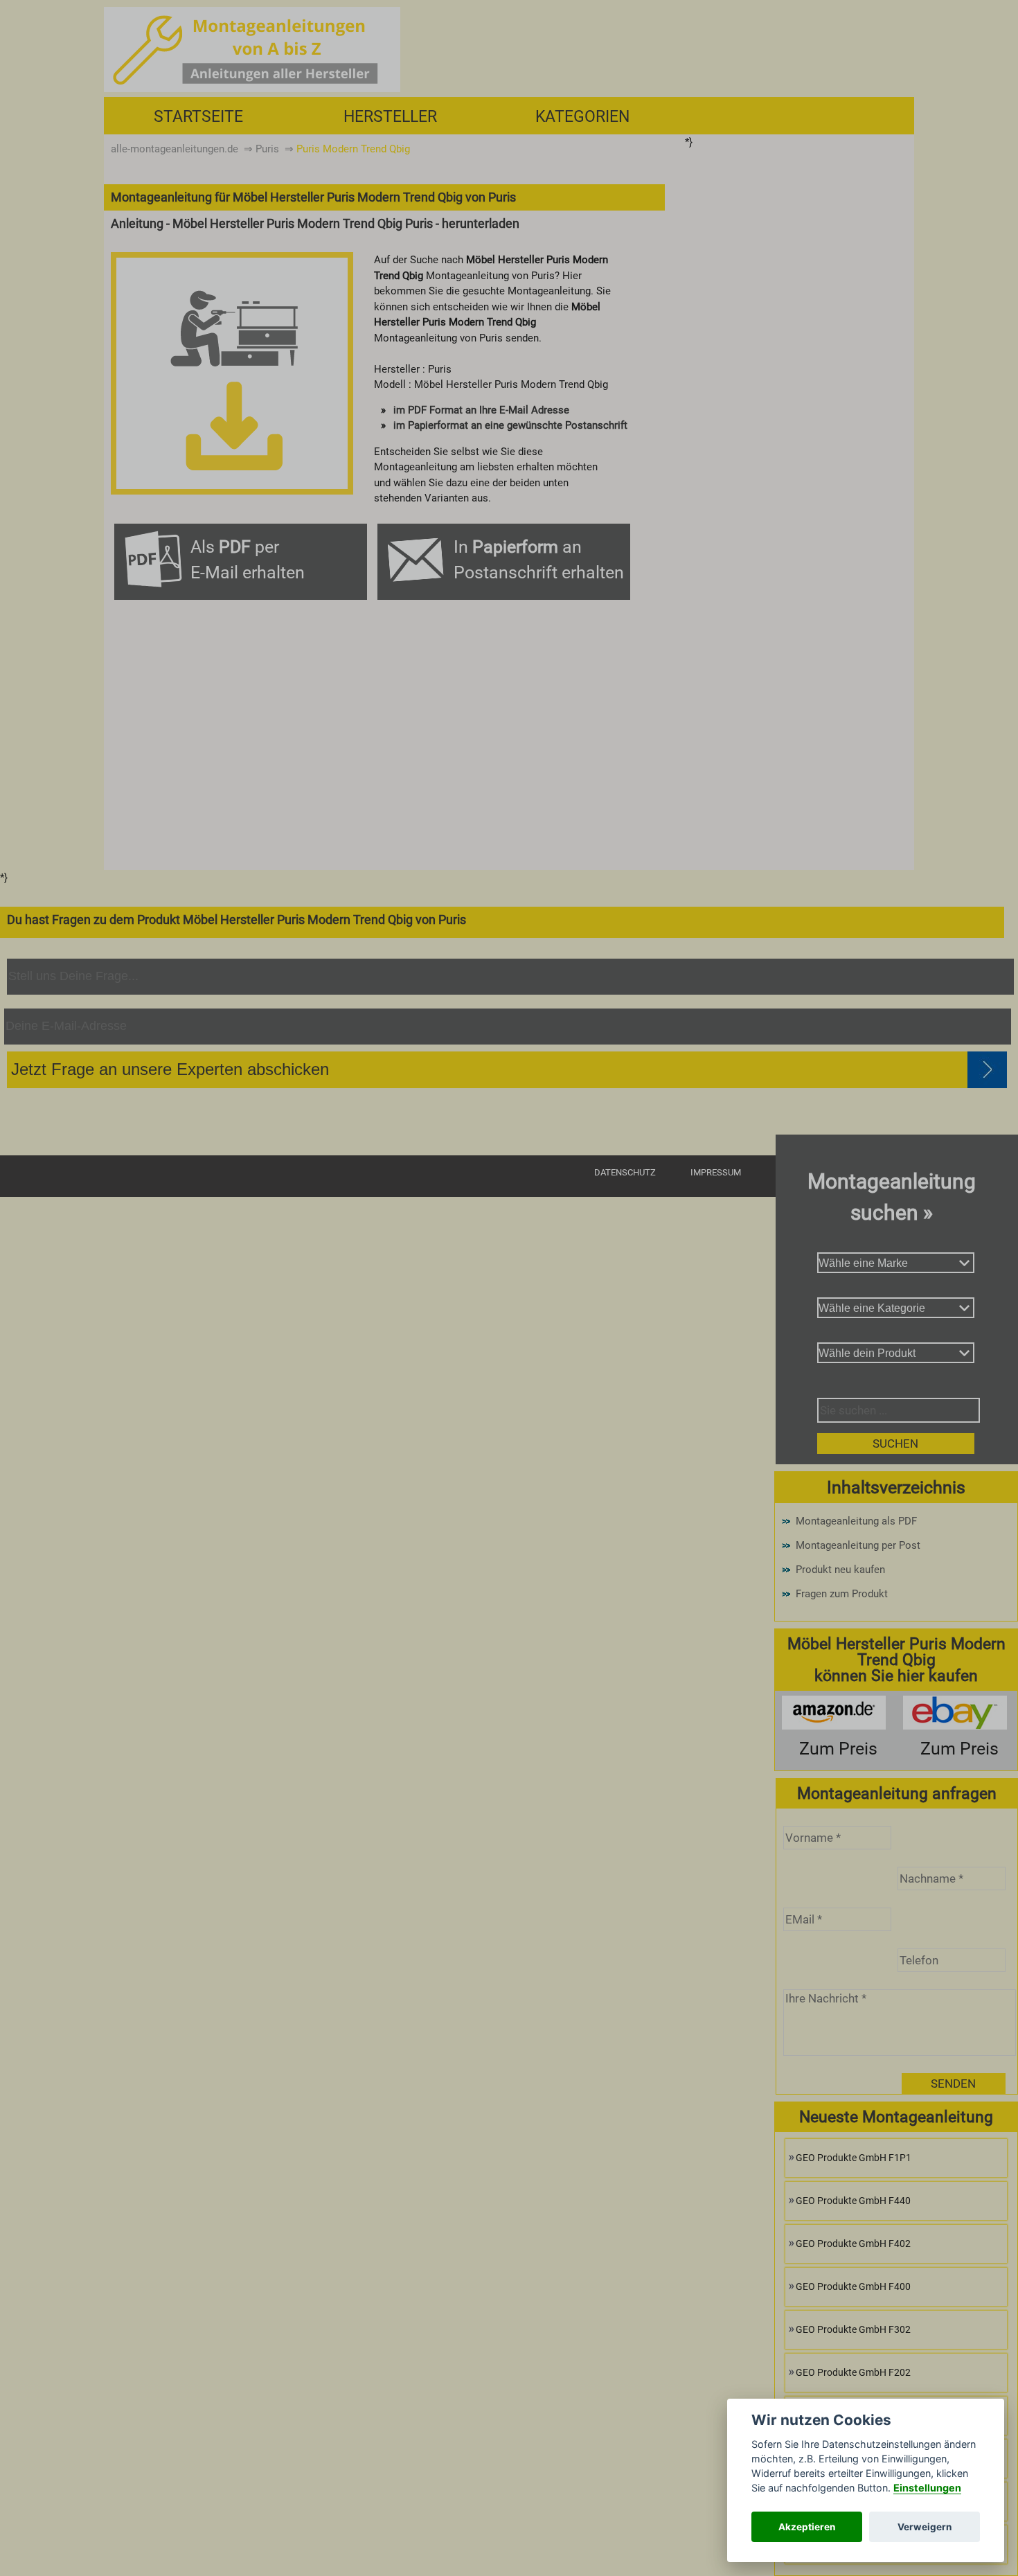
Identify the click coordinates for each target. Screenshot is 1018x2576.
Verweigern (925, 2527)
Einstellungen (927, 2488)
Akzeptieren (807, 2527)
